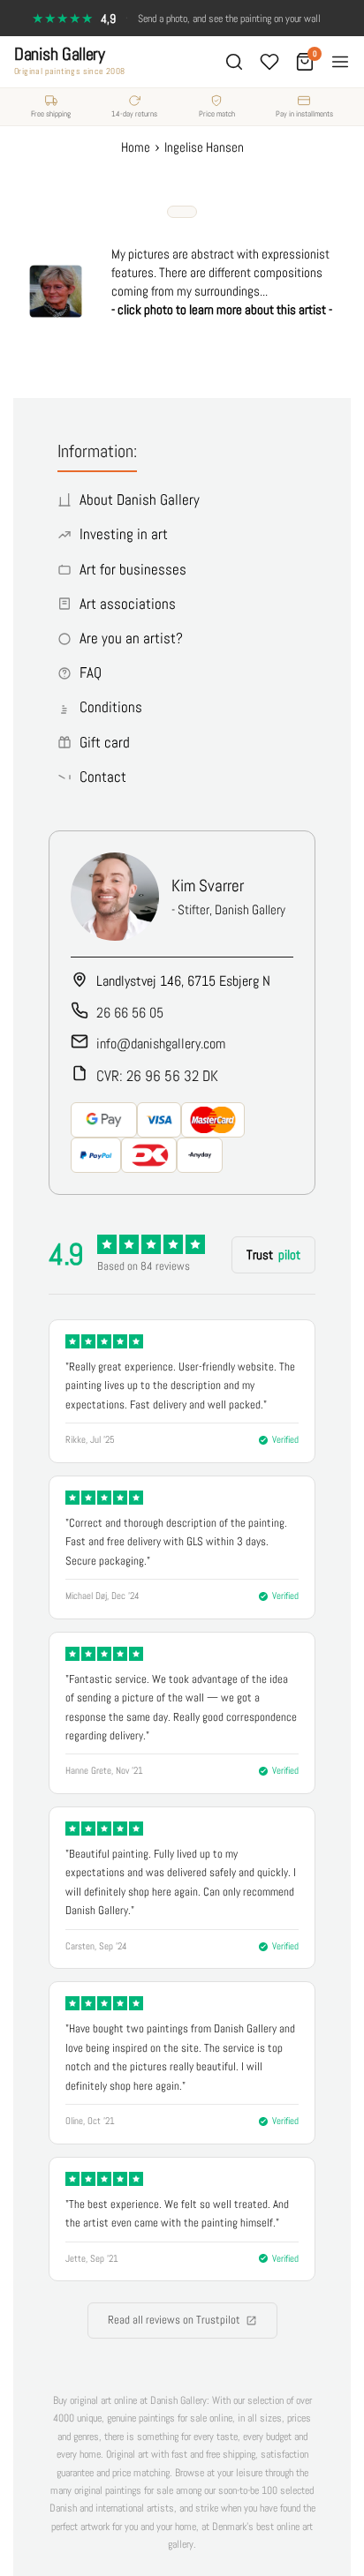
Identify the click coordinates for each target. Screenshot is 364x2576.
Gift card (105, 742)
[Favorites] (269, 62)
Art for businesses (133, 569)
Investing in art (124, 534)
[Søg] (234, 62)
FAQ (91, 672)
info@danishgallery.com (161, 1044)
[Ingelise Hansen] (56, 315)
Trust (273, 1254)
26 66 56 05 (130, 1013)
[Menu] (340, 62)
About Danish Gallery (140, 499)
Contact (103, 777)
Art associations (128, 604)
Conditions (111, 707)
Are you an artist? (131, 638)
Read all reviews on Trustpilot (174, 2320)
